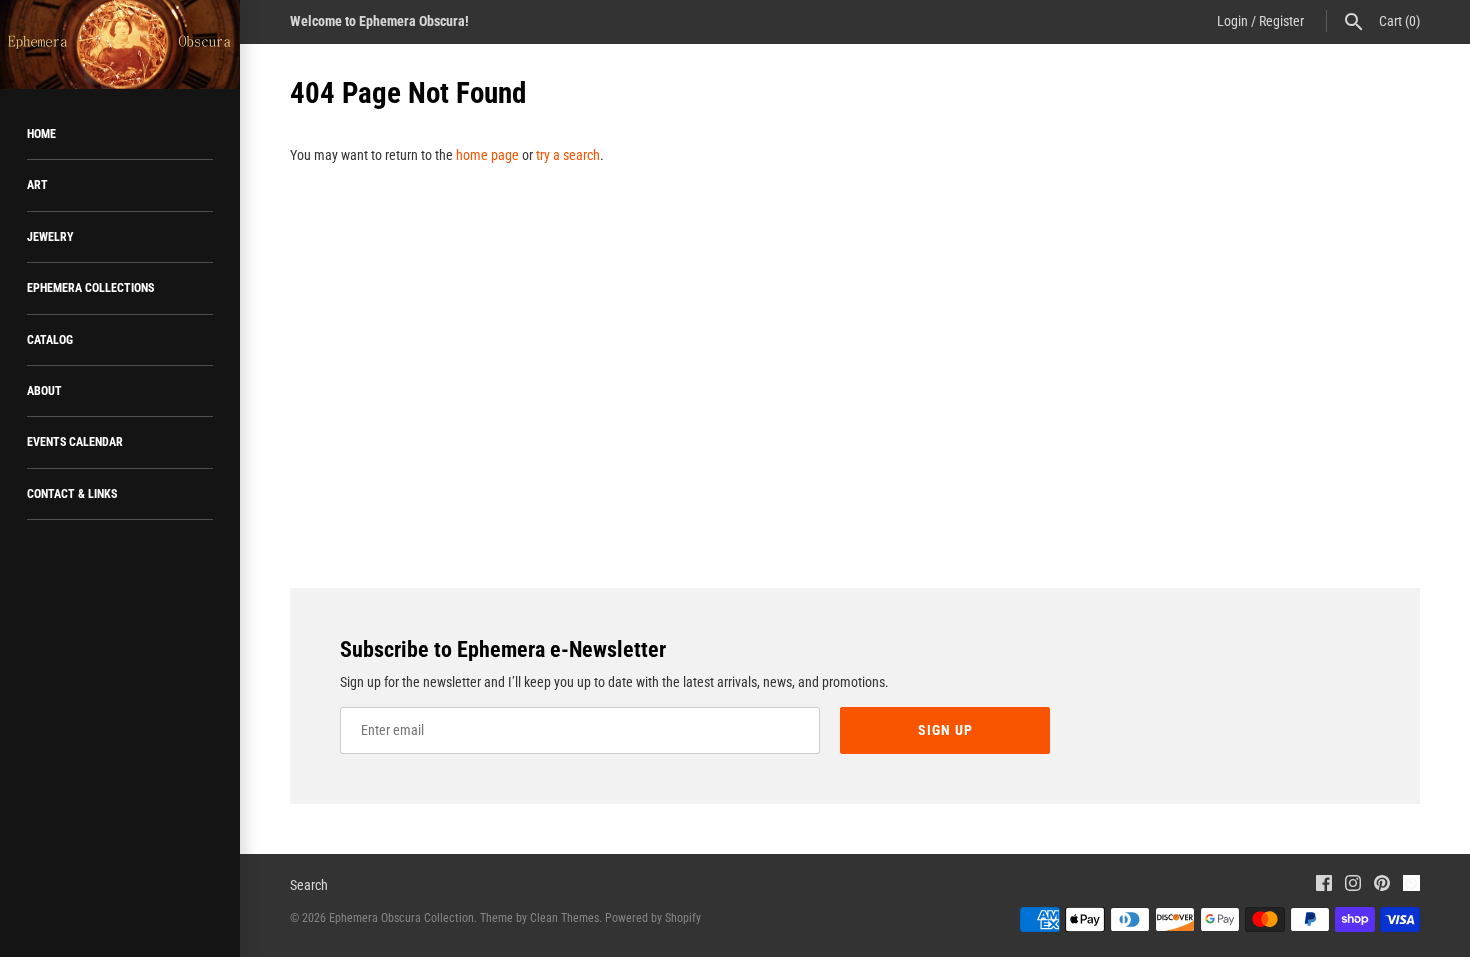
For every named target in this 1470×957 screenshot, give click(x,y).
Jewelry (50, 237)
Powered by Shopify (653, 918)
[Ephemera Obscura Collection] (120, 44)
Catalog (50, 340)
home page (487, 155)
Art (37, 185)
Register (1281, 21)
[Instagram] (1353, 885)
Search (309, 885)
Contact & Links (72, 494)
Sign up (945, 730)
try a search (568, 155)
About (44, 391)
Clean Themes (564, 918)
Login (1232, 21)
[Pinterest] (1382, 885)
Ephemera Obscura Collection (401, 918)
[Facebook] (1324, 885)
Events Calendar (75, 442)
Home (41, 134)
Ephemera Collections (90, 288)
